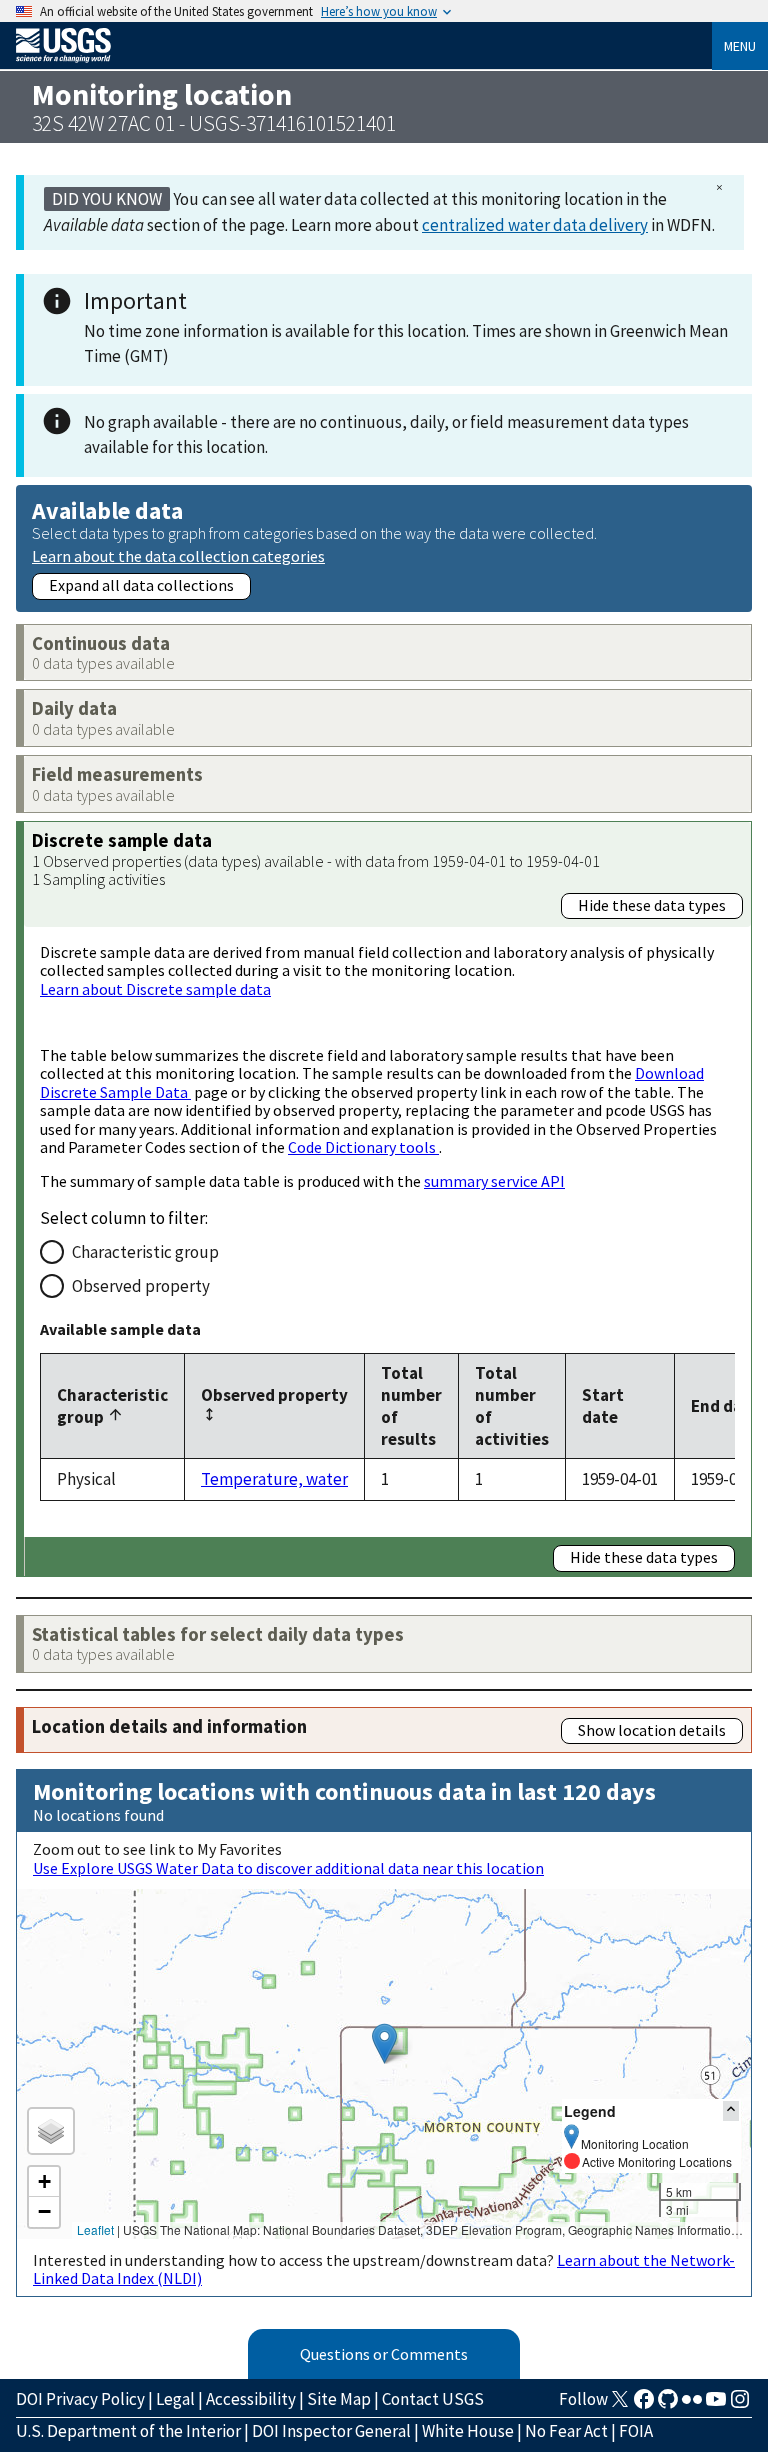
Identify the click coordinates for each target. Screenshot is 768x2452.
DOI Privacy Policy (80, 2399)
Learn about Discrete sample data (155, 989)
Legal (175, 2399)
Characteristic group (145, 1252)
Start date (603, 1406)
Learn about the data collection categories (178, 555)
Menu (740, 46)
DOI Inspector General (331, 2431)
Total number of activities (512, 1406)
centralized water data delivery (535, 225)
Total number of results (411, 1406)
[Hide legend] (731, 2110)
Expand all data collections (141, 585)
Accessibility (251, 2399)
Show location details (652, 1730)
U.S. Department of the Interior (128, 2431)
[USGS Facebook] (644, 2405)
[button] (384, 2043)
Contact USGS (433, 2399)
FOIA (636, 2431)
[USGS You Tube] (716, 2405)
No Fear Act (566, 2431)
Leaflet (95, 2229)
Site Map (339, 2399)
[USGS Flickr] (692, 2405)
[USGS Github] (668, 2405)
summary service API (494, 1181)
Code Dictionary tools (363, 1147)
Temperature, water (274, 1479)
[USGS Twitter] (620, 2405)
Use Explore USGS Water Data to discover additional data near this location (288, 1868)
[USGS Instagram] (740, 2405)
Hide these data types (652, 905)
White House (468, 2431)
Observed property (141, 1286)
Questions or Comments (384, 2354)
